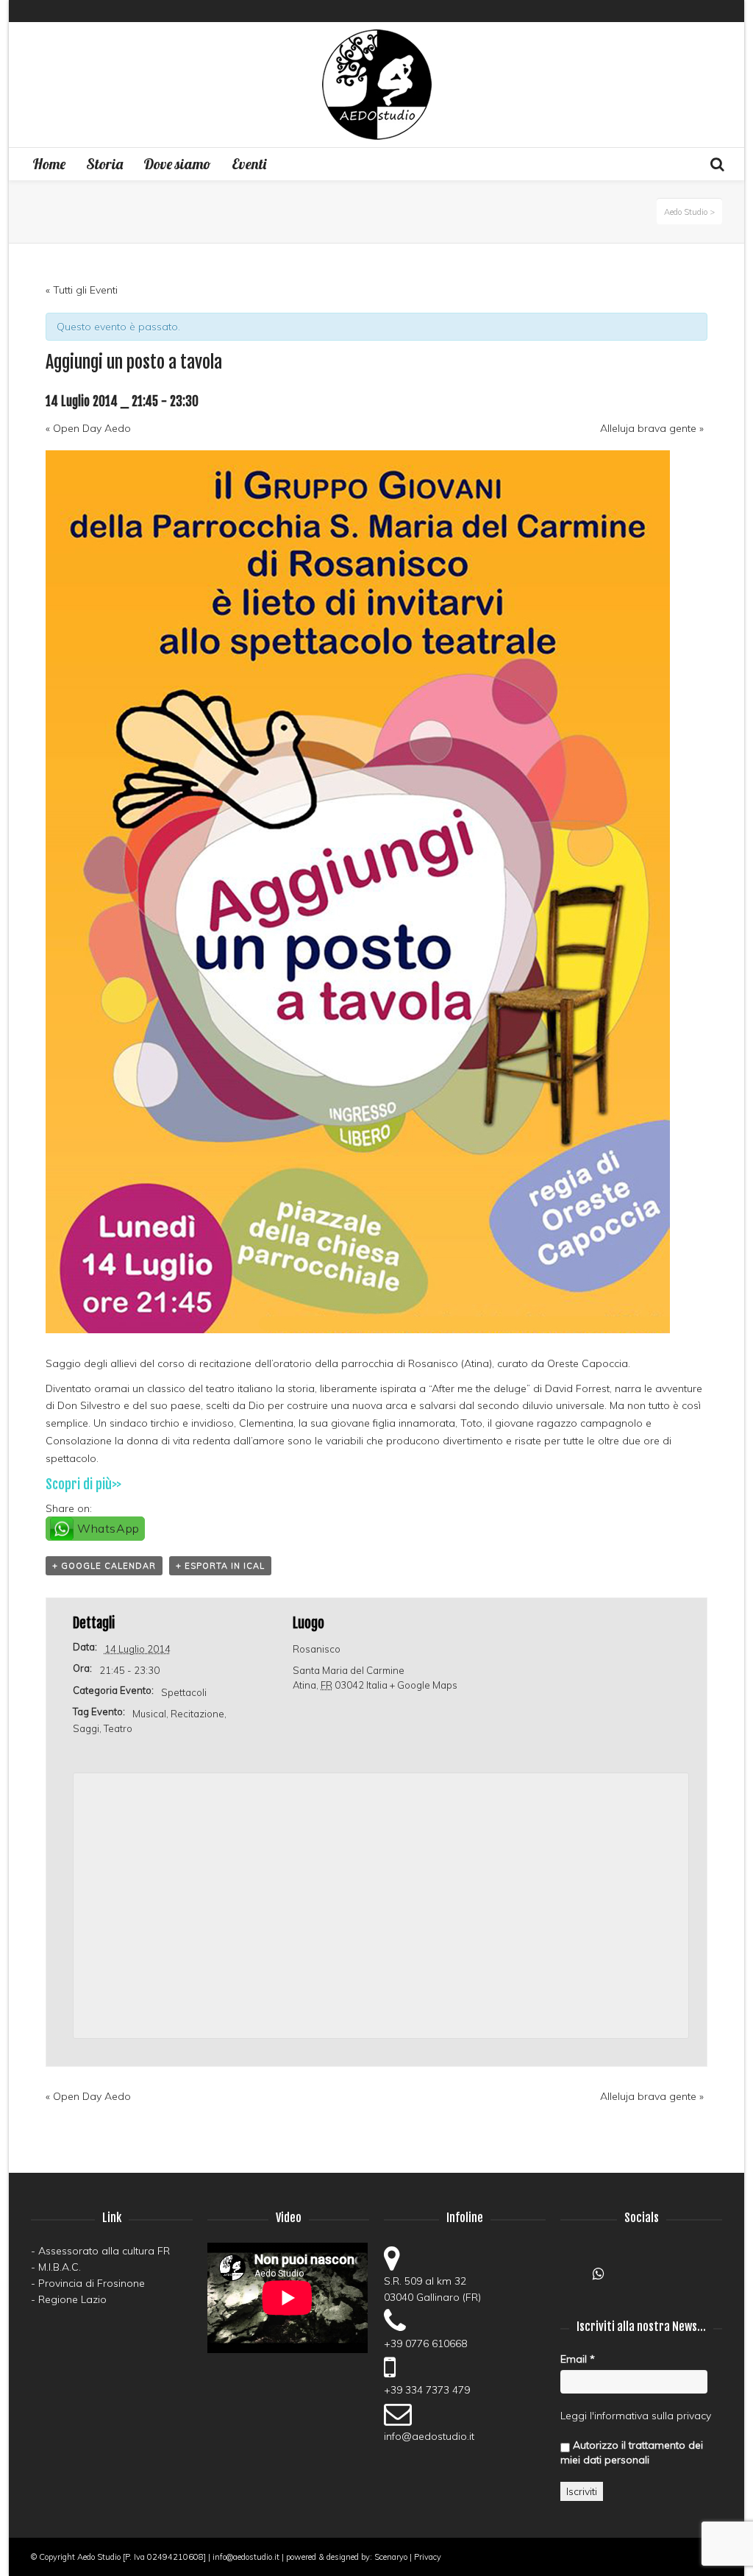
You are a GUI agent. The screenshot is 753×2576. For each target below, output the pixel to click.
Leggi (574, 2416)
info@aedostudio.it (429, 2436)
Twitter (721, 11)
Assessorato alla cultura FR (104, 2251)
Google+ (572, 2278)
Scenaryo (391, 2557)
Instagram (678, 11)
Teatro (118, 1728)
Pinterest (699, 11)
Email (578, 2359)
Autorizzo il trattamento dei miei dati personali (632, 2452)
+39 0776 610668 (425, 2343)
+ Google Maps (424, 1685)
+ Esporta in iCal (220, 1566)
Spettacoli (184, 1692)
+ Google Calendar (104, 1566)
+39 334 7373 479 (427, 2390)
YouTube (657, 11)
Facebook (635, 11)
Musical (149, 1714)
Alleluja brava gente (652, 428)
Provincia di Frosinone (92, 2283)
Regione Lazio (72, 2299)
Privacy (428, 2557)
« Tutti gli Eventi (82, 290)
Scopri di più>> (83, 1484)
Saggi (86, 1728)
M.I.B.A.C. (60, 2267)
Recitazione (197, 1714)
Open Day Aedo (88, 428)
